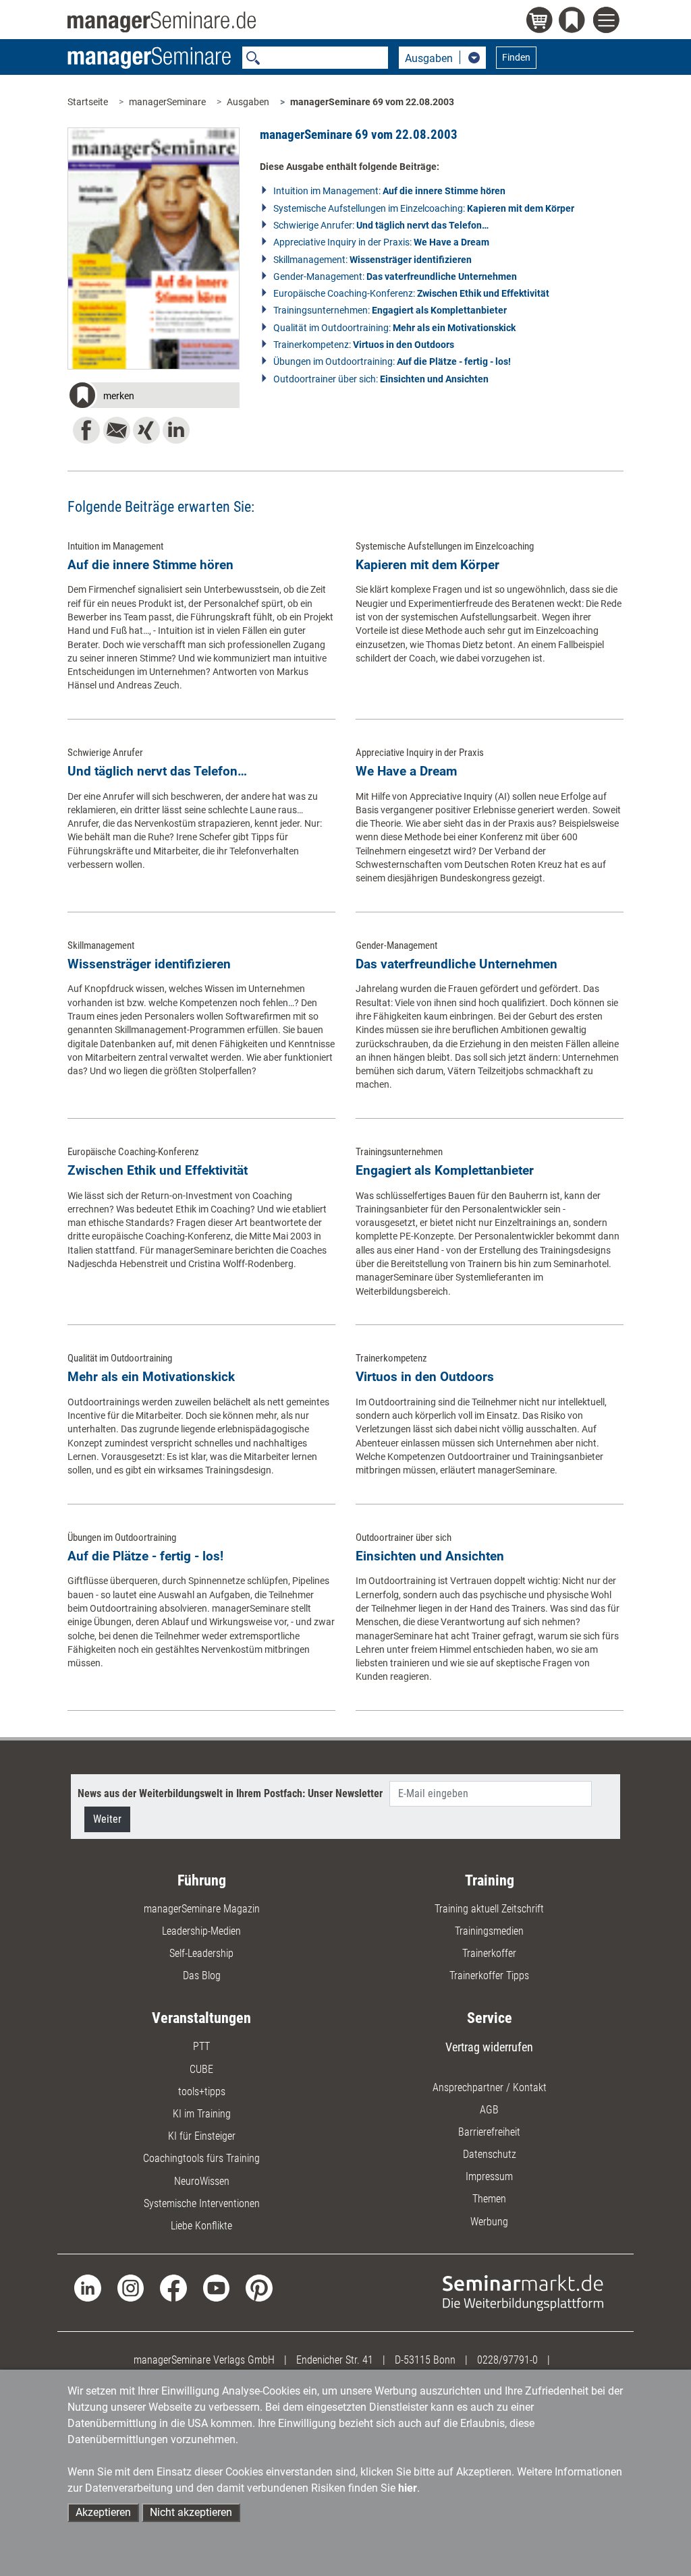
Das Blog (202, 1975)
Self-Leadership (201, 1953)
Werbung (489, 2222)
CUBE (201, 2069)
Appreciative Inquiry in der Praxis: (381, 242)
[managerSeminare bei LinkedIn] (87, 2287)
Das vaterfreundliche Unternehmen (457, 964)
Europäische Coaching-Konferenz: (411, 293)
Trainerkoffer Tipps (489, 1975)
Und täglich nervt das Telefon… (157, 771)
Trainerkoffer (489, 1953)
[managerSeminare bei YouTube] (216, 2287)
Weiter (107, 1819)
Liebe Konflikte (201, 2226)
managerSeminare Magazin (202, 1909)
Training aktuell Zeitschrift (489, 1909)
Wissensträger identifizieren (149, 964)
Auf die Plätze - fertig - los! (145, 1556)
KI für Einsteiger (202, 2136)
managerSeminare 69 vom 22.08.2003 (372, 102)
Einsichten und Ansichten (430, 1556)
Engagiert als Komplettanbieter (445, 1170)
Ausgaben (248, 102)
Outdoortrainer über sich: (381, 379)
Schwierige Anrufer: (381, 225)
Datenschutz (490, 2154)
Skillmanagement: (372, 260)
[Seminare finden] (523, 2292)
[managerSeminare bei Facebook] (173, 2287)
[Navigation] (608, 22)
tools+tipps (202, 2091)
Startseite (88, 102)
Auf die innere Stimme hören (150, 565)
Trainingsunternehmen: (390, 310)
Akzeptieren (103, 2512)
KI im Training (202, 2114)
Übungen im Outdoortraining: (392, 361)
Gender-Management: (395, 276)
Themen (489, 2199)
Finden (516, 57)
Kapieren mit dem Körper (427, 565)
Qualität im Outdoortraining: (394, 328)
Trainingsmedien (489, 1931)
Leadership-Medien (201, 1931)
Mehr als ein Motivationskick (151, 1377)
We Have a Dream (406, 771)
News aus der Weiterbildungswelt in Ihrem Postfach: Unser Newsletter (230, 1793)
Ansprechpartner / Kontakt (490, 2087)
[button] (153, 397)
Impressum (489, 2176)
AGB (489, 2110)
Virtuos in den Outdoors (425, 1377)
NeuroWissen (202, 2181)
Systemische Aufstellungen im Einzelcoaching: (424, 208)
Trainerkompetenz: (364, 345)
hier (408, 2488)
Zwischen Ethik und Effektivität (158, 1170)
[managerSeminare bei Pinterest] (259, 2287)
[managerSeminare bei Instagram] (131, 2287)
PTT (201, 2046)
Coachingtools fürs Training (201, 2158)
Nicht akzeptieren (191, 2512)
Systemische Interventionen (202, 2203)
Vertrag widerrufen (489, 2047)
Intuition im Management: (389, 191)
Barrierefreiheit (489, 2132)
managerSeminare (167, 102)
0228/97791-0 (507, 2360)
